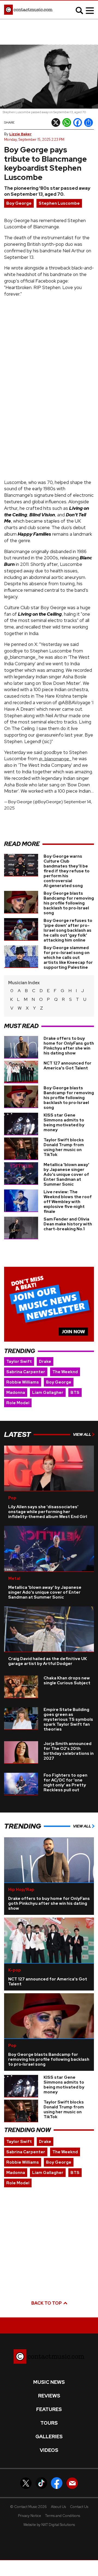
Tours (49, 2423)
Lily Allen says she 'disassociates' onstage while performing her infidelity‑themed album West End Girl (48, 1512)
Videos (49, 2450)
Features (49, 2409)
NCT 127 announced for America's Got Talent (68, 1066)
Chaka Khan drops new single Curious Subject (67, 1680)
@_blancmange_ (55, 759)
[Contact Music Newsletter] (72, 2483)
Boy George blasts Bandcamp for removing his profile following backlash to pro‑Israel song (69, 903)
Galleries (49, 2437)
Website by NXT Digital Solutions (49, 2525)
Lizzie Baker (20, 134)
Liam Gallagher (48, 1393)
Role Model (18, 1403)
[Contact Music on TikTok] (41, 2483)
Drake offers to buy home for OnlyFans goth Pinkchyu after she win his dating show (69, 1046)
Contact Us (79, 2507)
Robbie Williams (23, 1382)
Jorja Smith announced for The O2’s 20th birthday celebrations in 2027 (69, 1751)
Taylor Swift (19, 1361)
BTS (75, 1393)
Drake (45, 1361)
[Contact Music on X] (26, 2483)
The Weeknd (65, 1372)
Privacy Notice (30, 2516)
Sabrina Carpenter (26, 1372)
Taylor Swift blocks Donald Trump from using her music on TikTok (64, 1147)
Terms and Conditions (63, 2516)
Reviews (49, 2396)
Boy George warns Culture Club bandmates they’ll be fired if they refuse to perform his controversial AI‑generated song (67, 871)
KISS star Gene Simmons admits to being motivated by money (64, 1123)
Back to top (47, 2303)
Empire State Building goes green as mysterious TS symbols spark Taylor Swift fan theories (68, 1719)
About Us (58, 2507)
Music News (49, 2382)
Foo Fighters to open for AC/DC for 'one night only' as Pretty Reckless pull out (65, 1783)
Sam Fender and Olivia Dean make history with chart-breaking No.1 (68, 1224)
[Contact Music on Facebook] (57, 2483)
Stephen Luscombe (59, 203)
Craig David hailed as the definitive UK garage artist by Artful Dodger (48, 1661)
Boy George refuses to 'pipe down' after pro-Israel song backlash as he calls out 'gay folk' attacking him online (68, 930)
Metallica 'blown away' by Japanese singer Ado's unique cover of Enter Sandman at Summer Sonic (66, 1174)
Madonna (16, 1393)
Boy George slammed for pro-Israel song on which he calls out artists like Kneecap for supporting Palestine (68, 958)
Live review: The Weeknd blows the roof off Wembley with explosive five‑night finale (68, 1202)
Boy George (19, 203)
